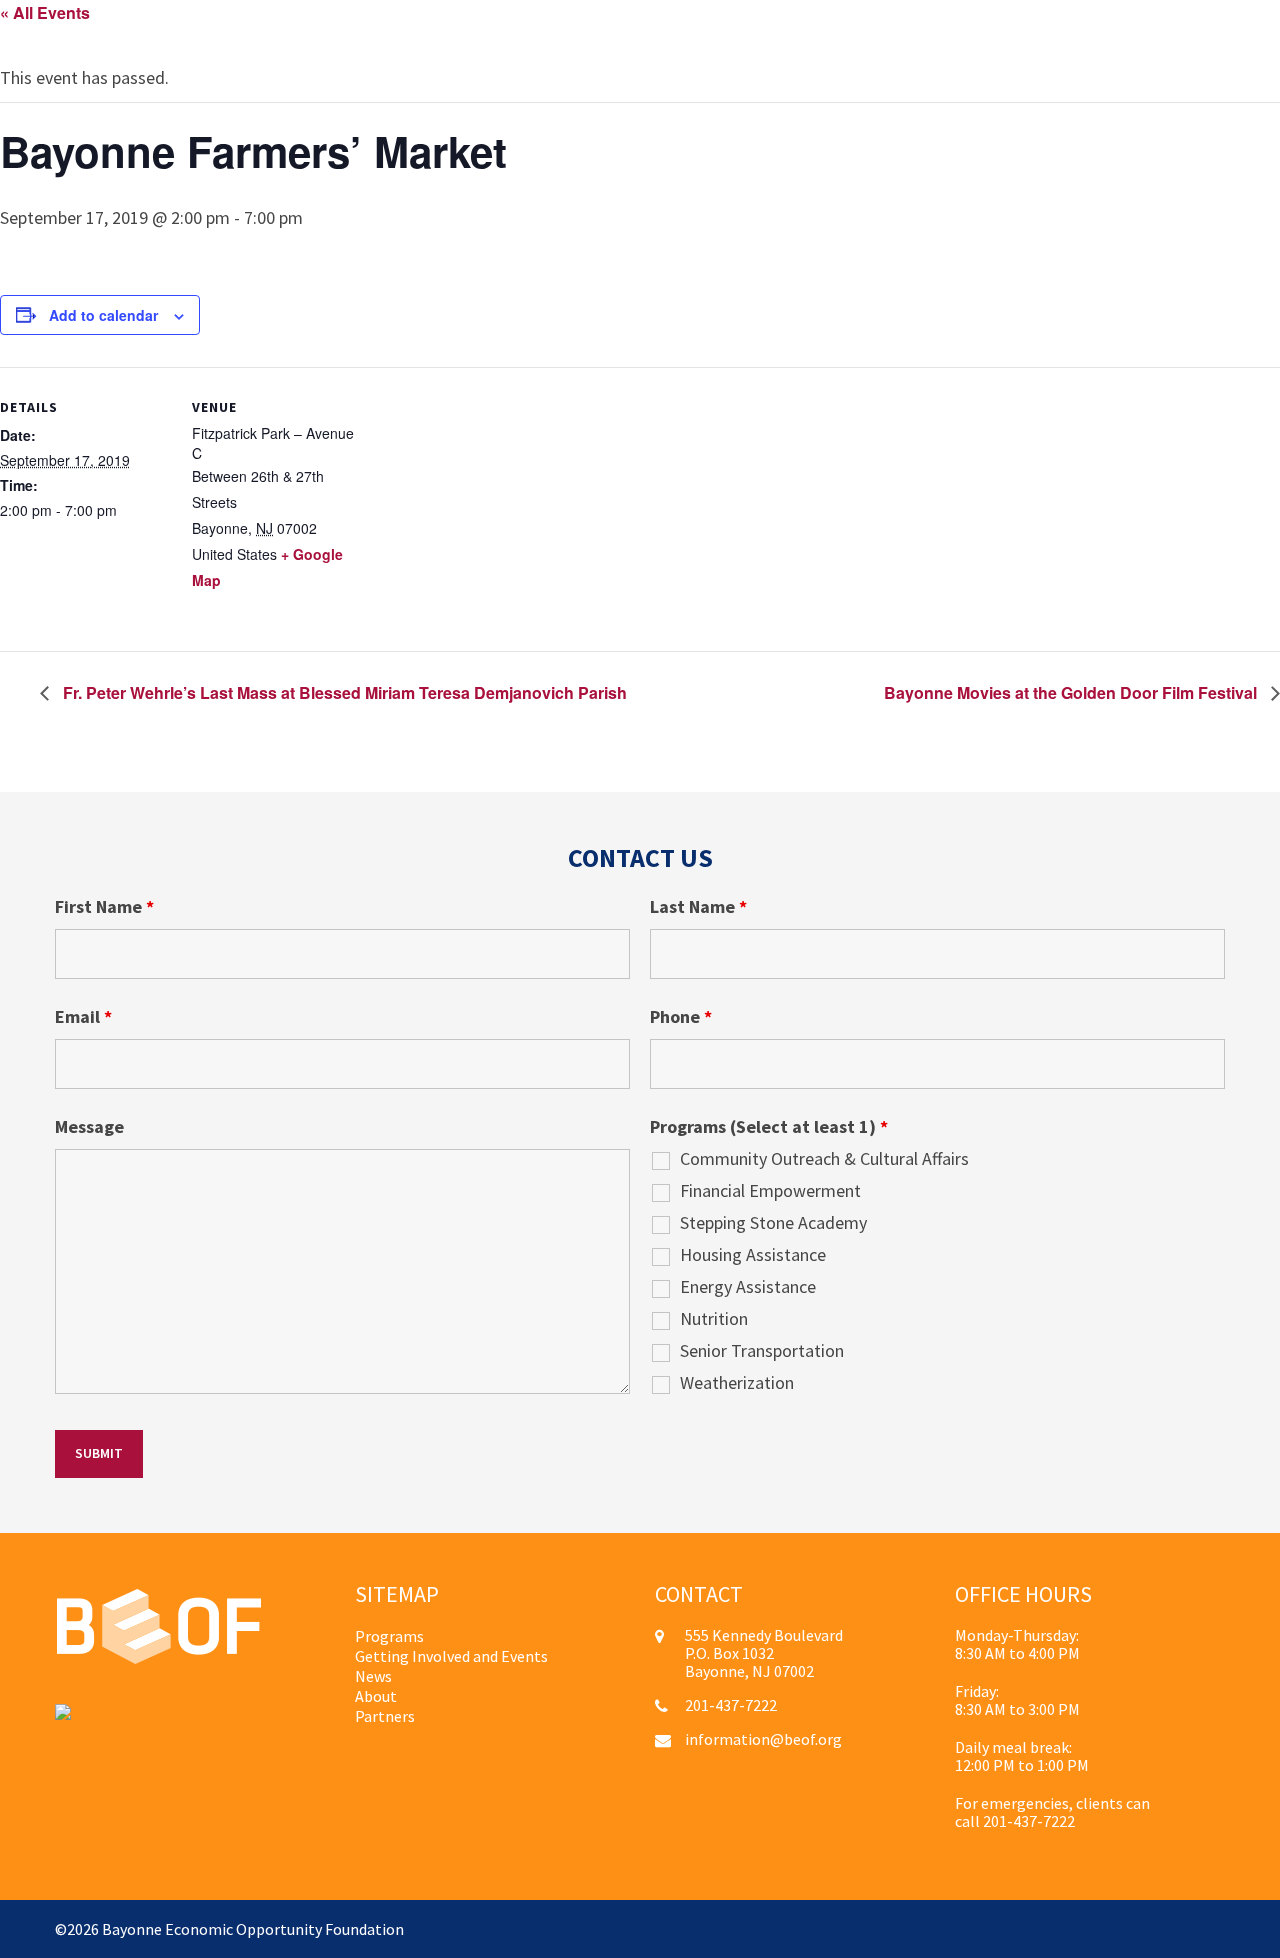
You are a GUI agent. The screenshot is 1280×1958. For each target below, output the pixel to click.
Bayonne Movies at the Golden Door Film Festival (1072, 692)
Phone (681, 1017)
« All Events (45, 12)
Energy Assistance (748, 1287)
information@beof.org (763, 1739)
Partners (385, 1716)
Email (83, 1017)
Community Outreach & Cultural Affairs (824, 1159)
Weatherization (737, 1383)
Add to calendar (103, 315)
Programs (389, 1636)
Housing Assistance (753, 1255)
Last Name (698, 907)
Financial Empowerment (770, 1191)
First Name (104, 907)
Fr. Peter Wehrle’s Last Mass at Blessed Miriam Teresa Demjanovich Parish (343, 692)
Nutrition (714, 1319)
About (376, 1696)
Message (89, 1127)
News (373, 1676)
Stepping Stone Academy (773, 1223)
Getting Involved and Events (451, 1656)
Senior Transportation (762, 1351)
